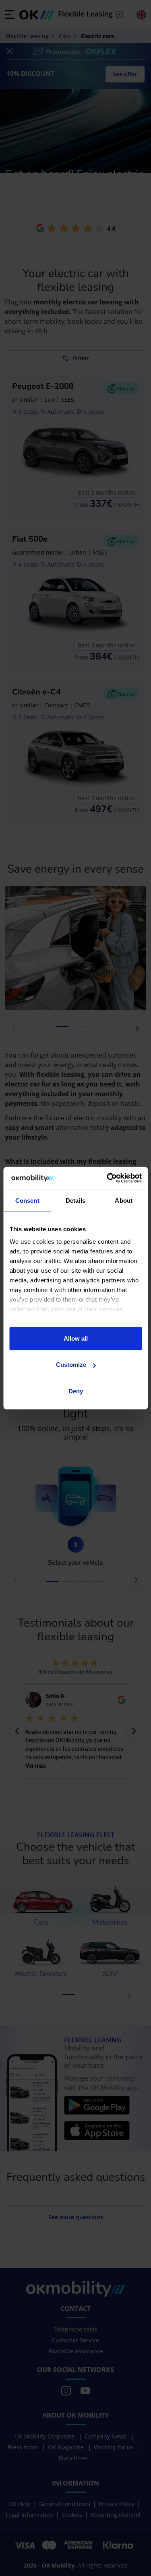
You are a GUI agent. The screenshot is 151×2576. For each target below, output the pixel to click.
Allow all (76, 1338)
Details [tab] (75, 1200)
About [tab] (124, 1200)
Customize (71, 1365)
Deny (76, 1391)
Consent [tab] (27, 1200)
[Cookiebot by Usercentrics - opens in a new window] (108, 1178)
